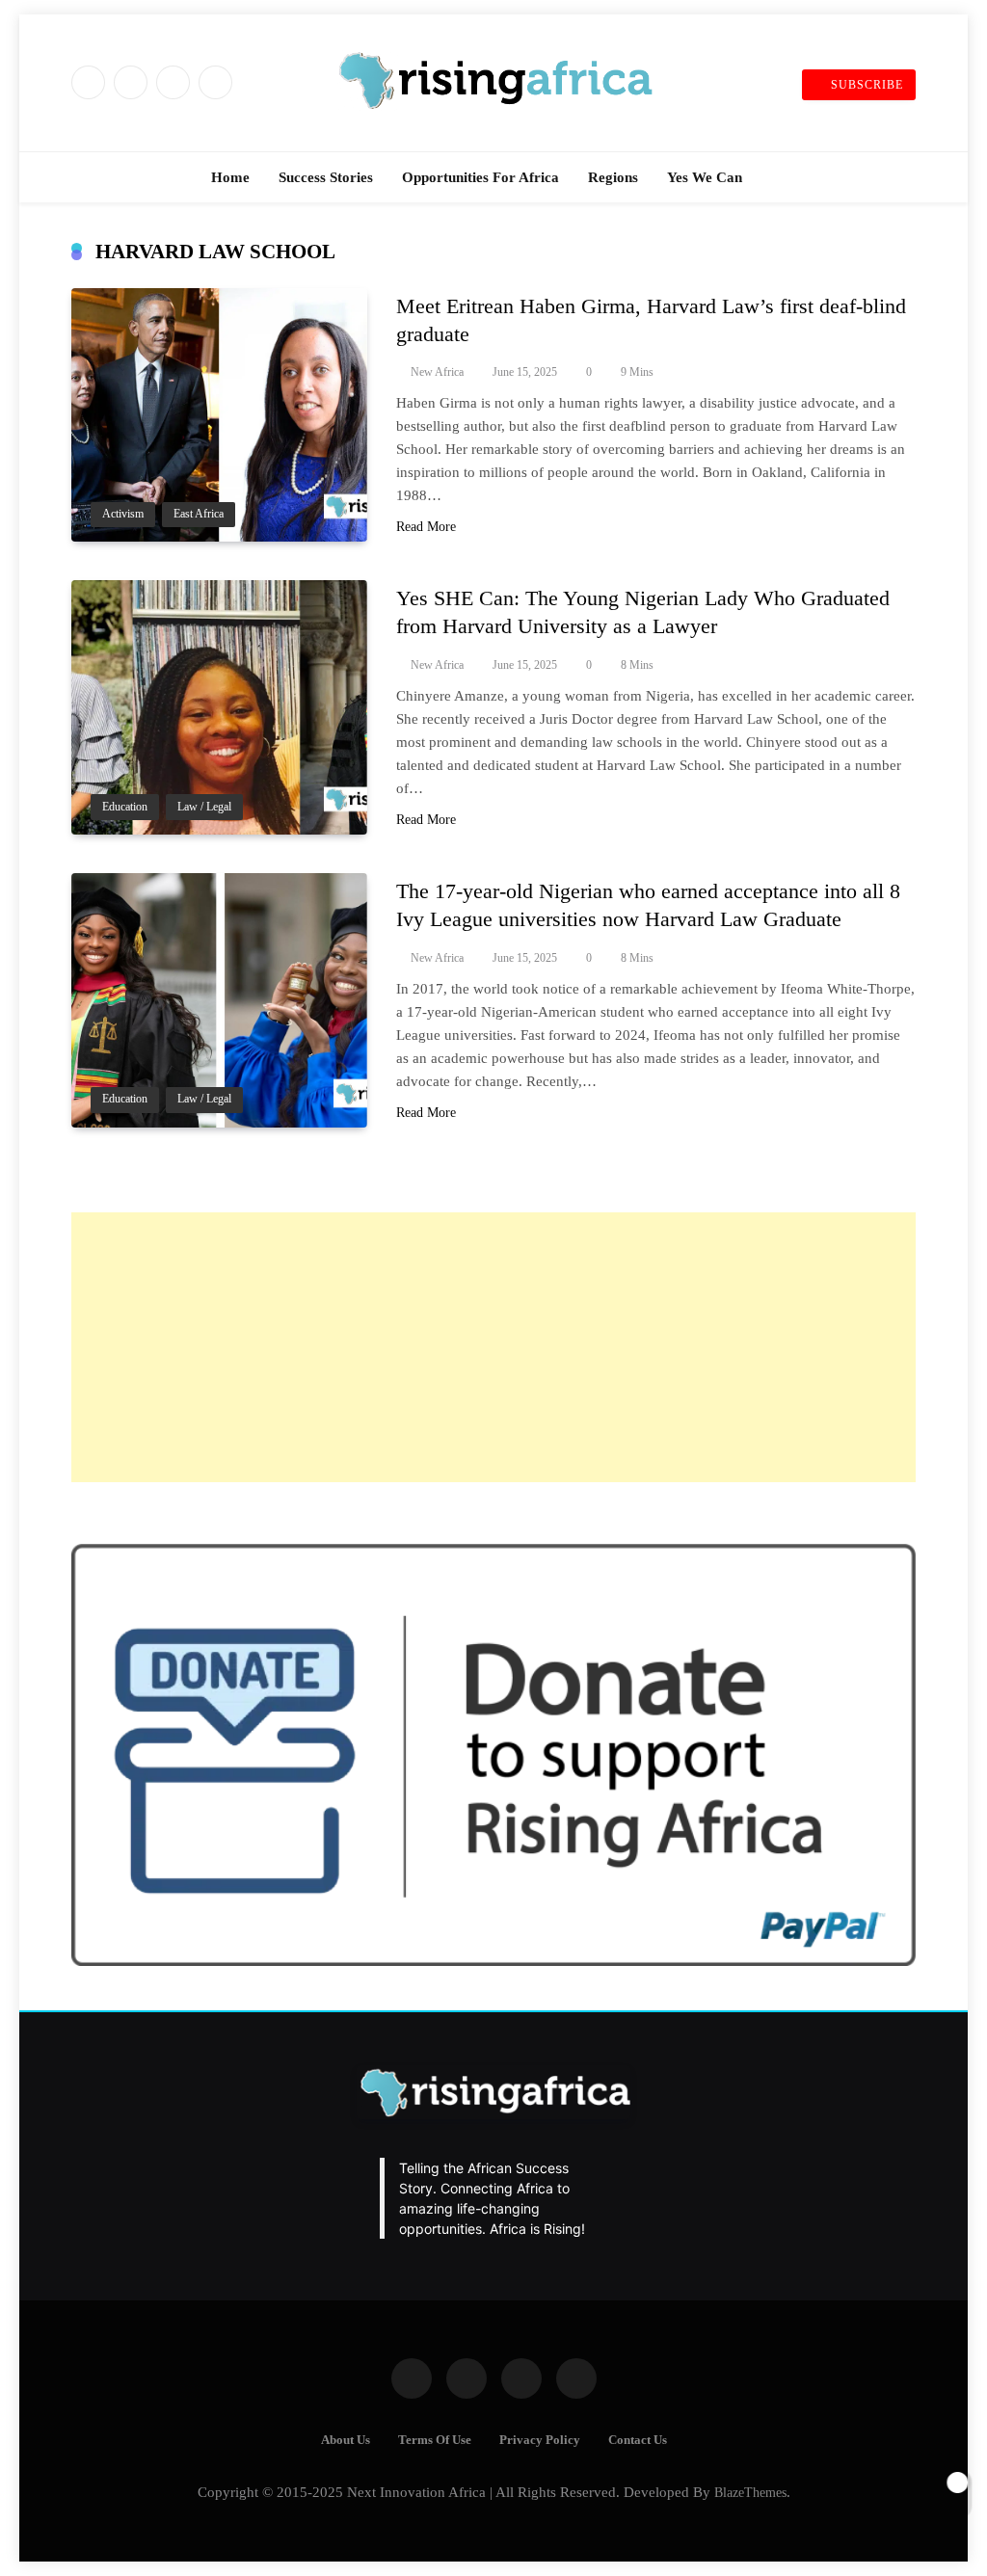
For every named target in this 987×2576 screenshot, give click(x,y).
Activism (123, 514)
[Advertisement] (493, 1347)
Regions (613, 177)
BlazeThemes (750, 2492)
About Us (346, 2440)
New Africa (437, 372)
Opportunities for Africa (480, 177)
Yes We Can (705, 177)
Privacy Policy (540, 2440)
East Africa (199, 514)
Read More (426, 527)
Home (230, 177)
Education (125, 807)
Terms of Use (435, 2440)
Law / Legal (204, 807)
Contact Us (638, 2440)
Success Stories (326, 177)
